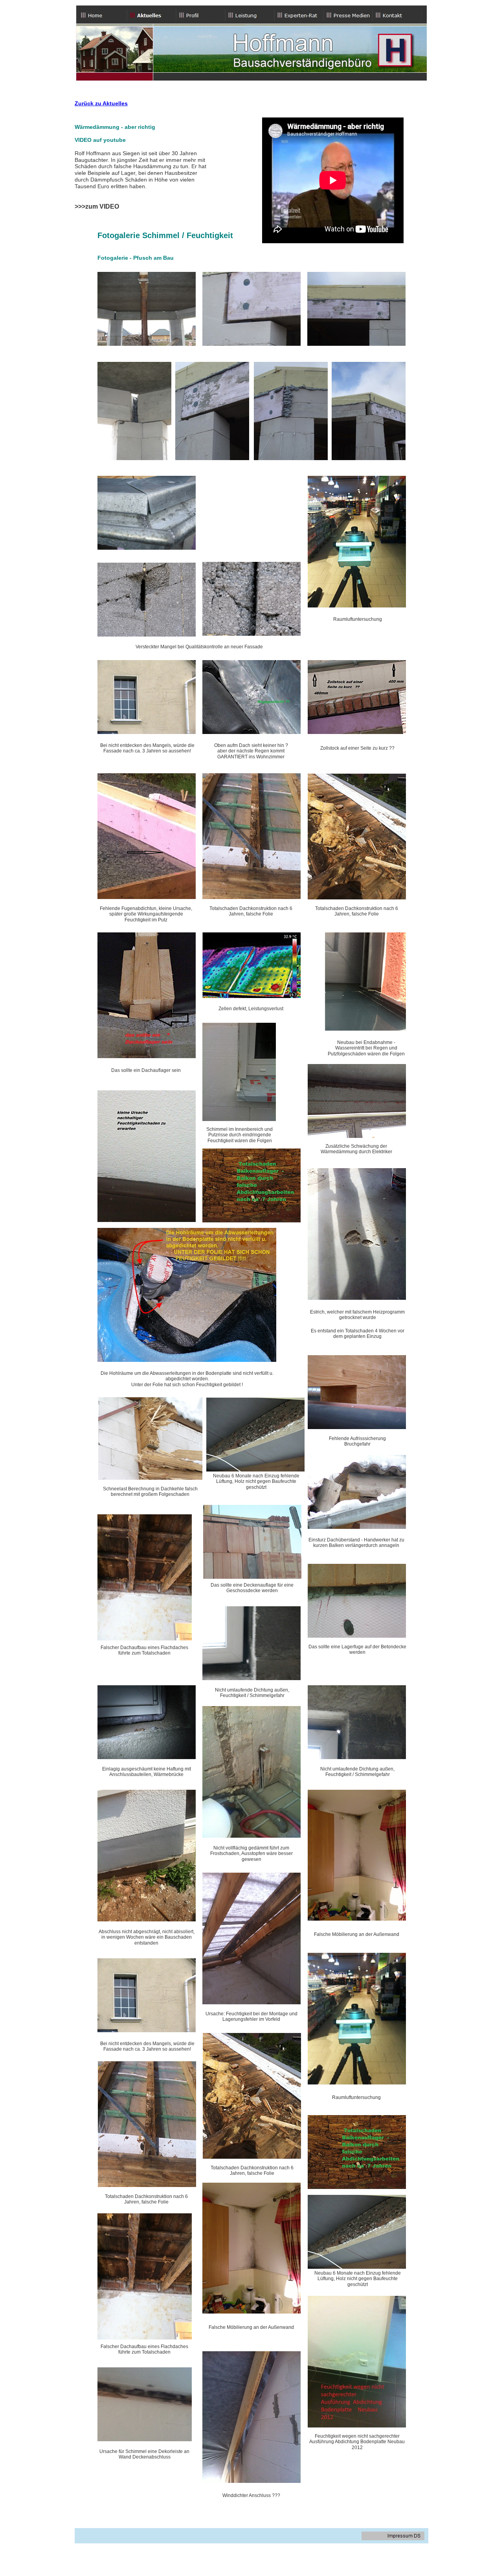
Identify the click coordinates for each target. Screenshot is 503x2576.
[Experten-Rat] (299, 15)
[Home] (102, 15)
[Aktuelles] (151, 15)
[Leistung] (250, 15)
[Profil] (201, 15)
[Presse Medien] (348, 15)
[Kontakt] (397, 15)
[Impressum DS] (393, 2536)
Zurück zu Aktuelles (101, 103)
